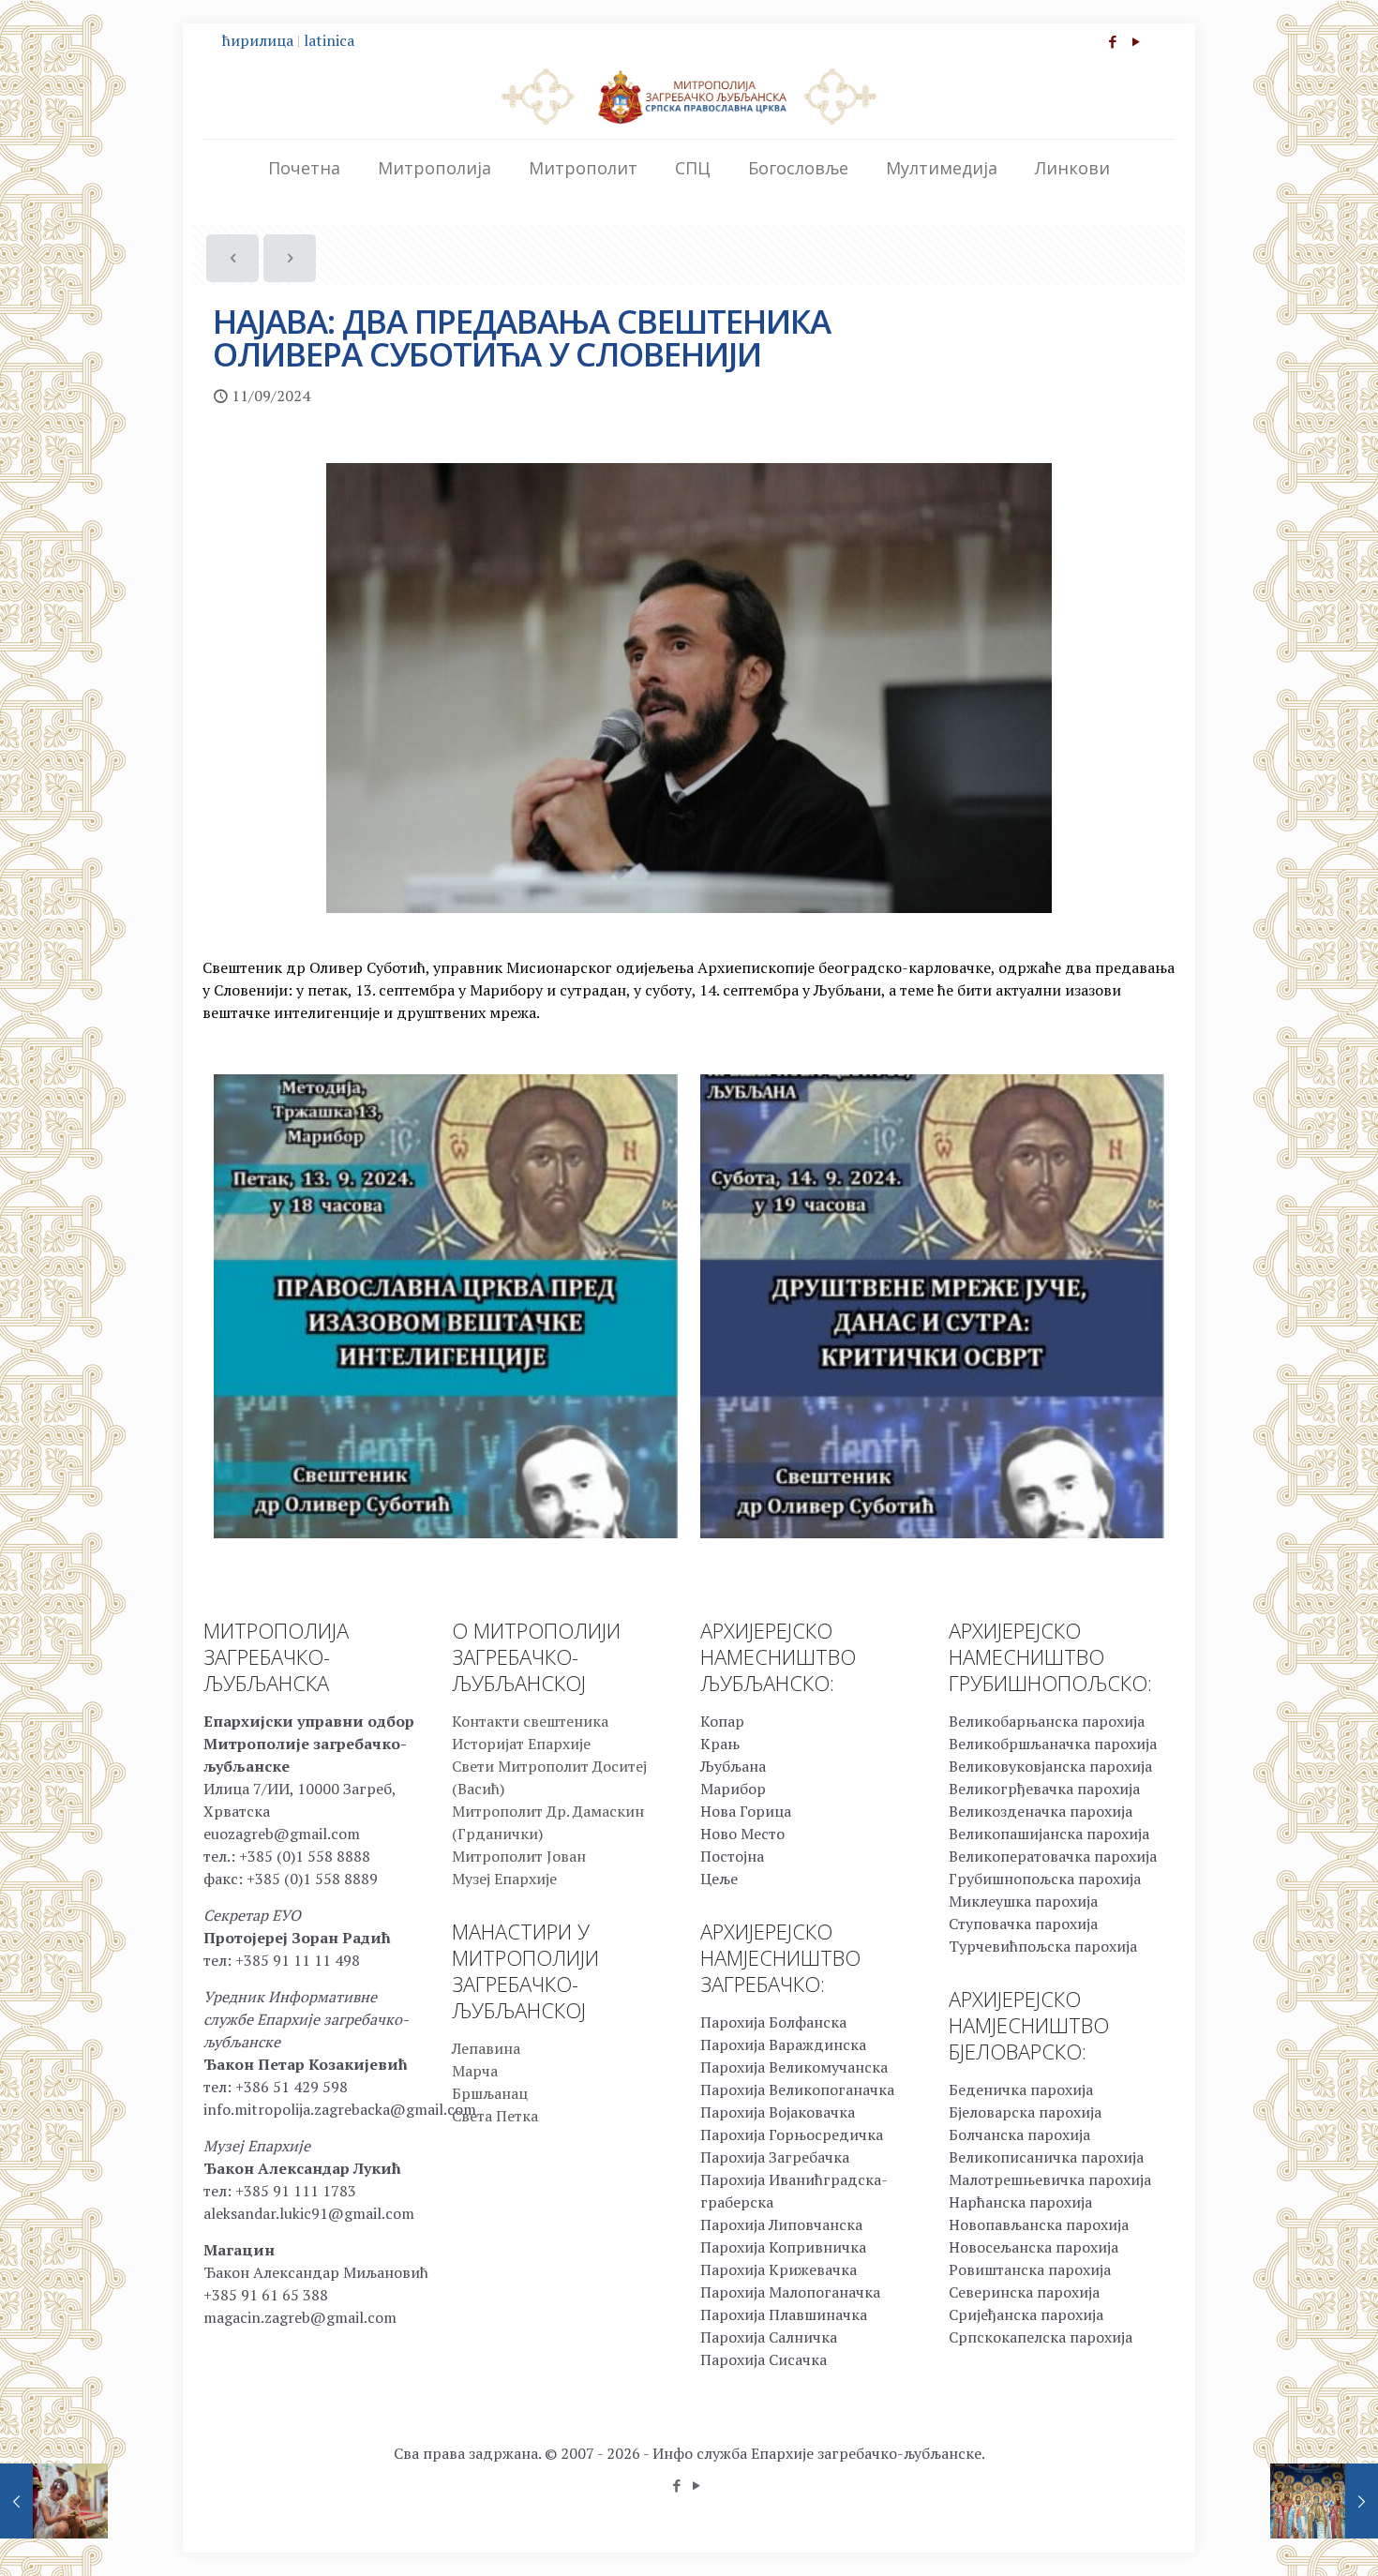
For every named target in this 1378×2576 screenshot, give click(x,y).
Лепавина (486, 2048)
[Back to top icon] (1288, 2538)
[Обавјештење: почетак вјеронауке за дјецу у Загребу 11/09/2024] (54, 2501)
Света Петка (495, 2116)
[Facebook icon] (1112, 41)
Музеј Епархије (504, 1879)
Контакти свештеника (530, 1721)
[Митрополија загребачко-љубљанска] (689, 96)
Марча (475, 2071)
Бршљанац (490, 2093)
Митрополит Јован (519, 1856)
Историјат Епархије (521, 1744)
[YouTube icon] (1136, 41)
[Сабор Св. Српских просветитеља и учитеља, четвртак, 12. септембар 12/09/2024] (1324, 2501)
